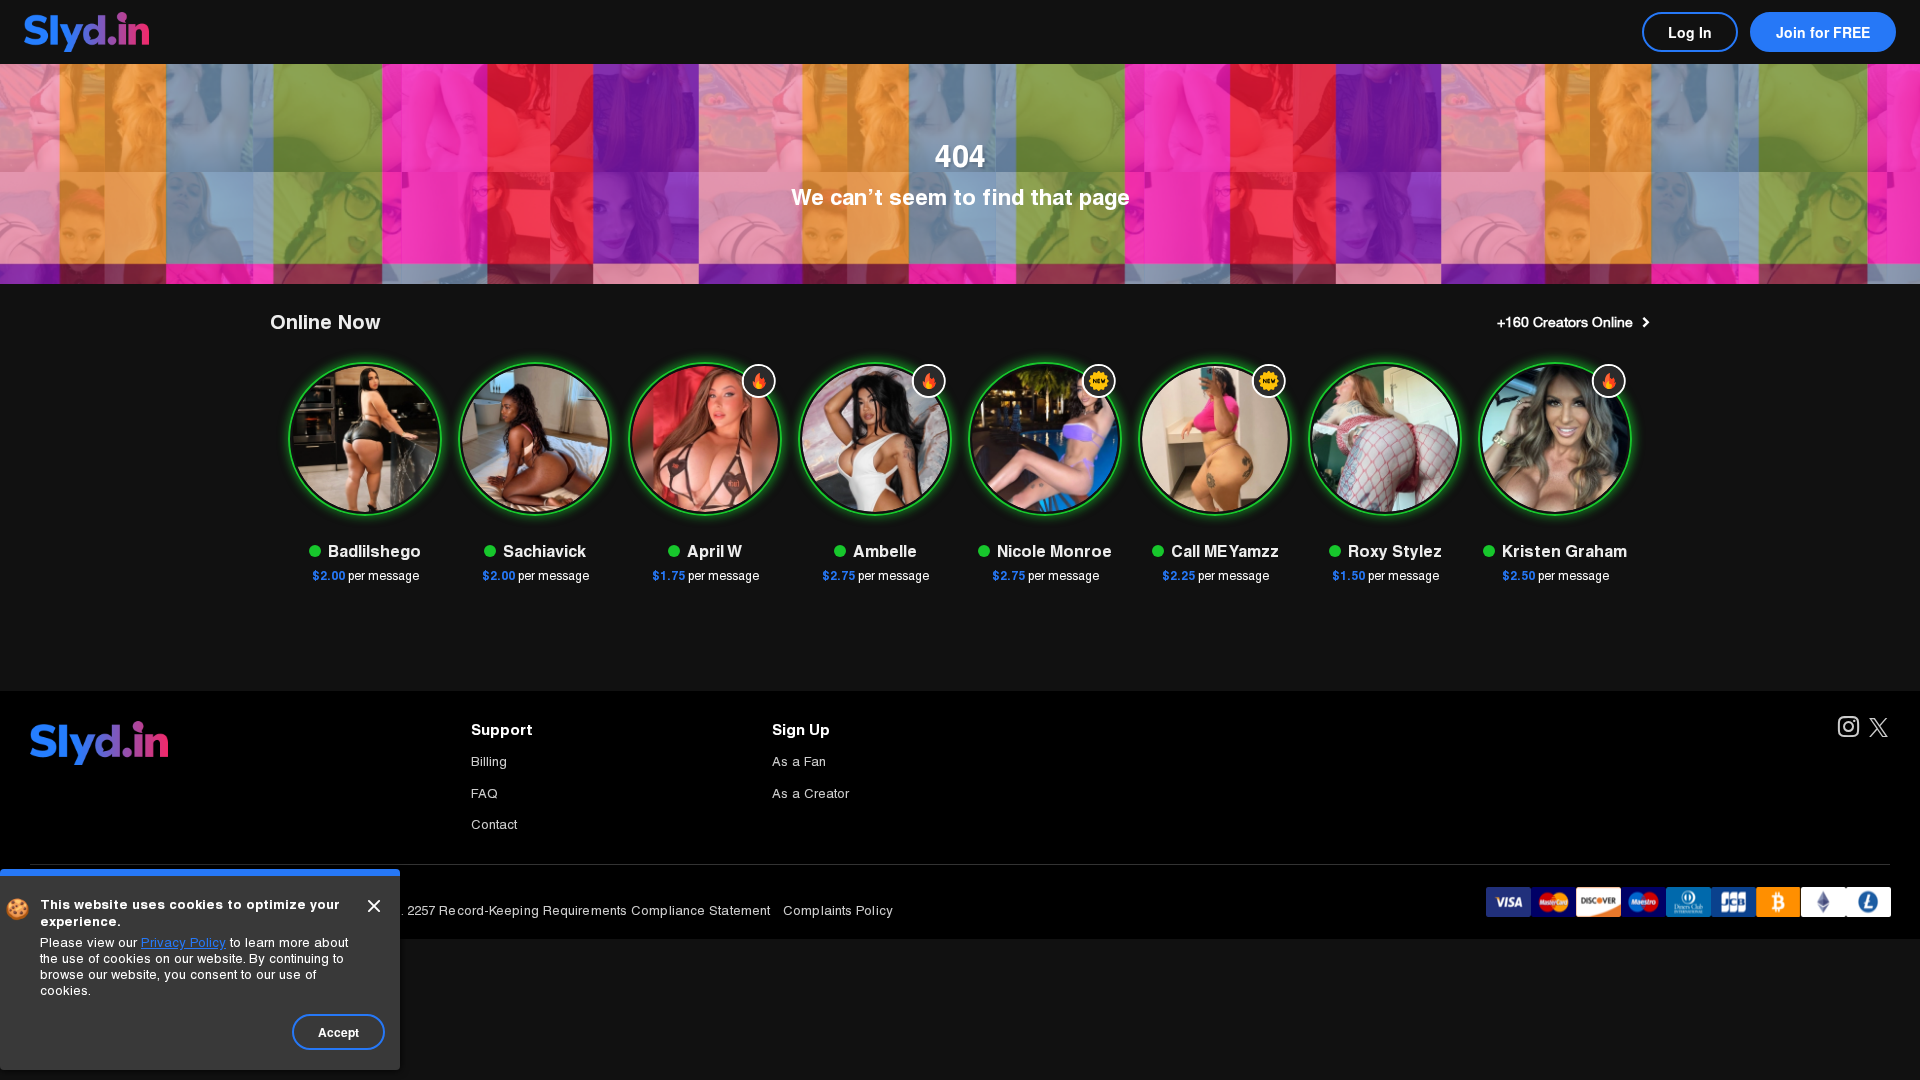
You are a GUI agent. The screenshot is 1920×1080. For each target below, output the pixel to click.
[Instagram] (1847, 728)
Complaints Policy (838, 910)
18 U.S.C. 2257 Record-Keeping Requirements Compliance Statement (559, 910)
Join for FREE (1823, 32)
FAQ (484, 793)
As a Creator (810, 793)
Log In (1690, 32)
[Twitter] (1878, 728)
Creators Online (1565, 322)
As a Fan (799, 761)
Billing (489, 761)
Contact (494, 824)
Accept (338, 1032)
